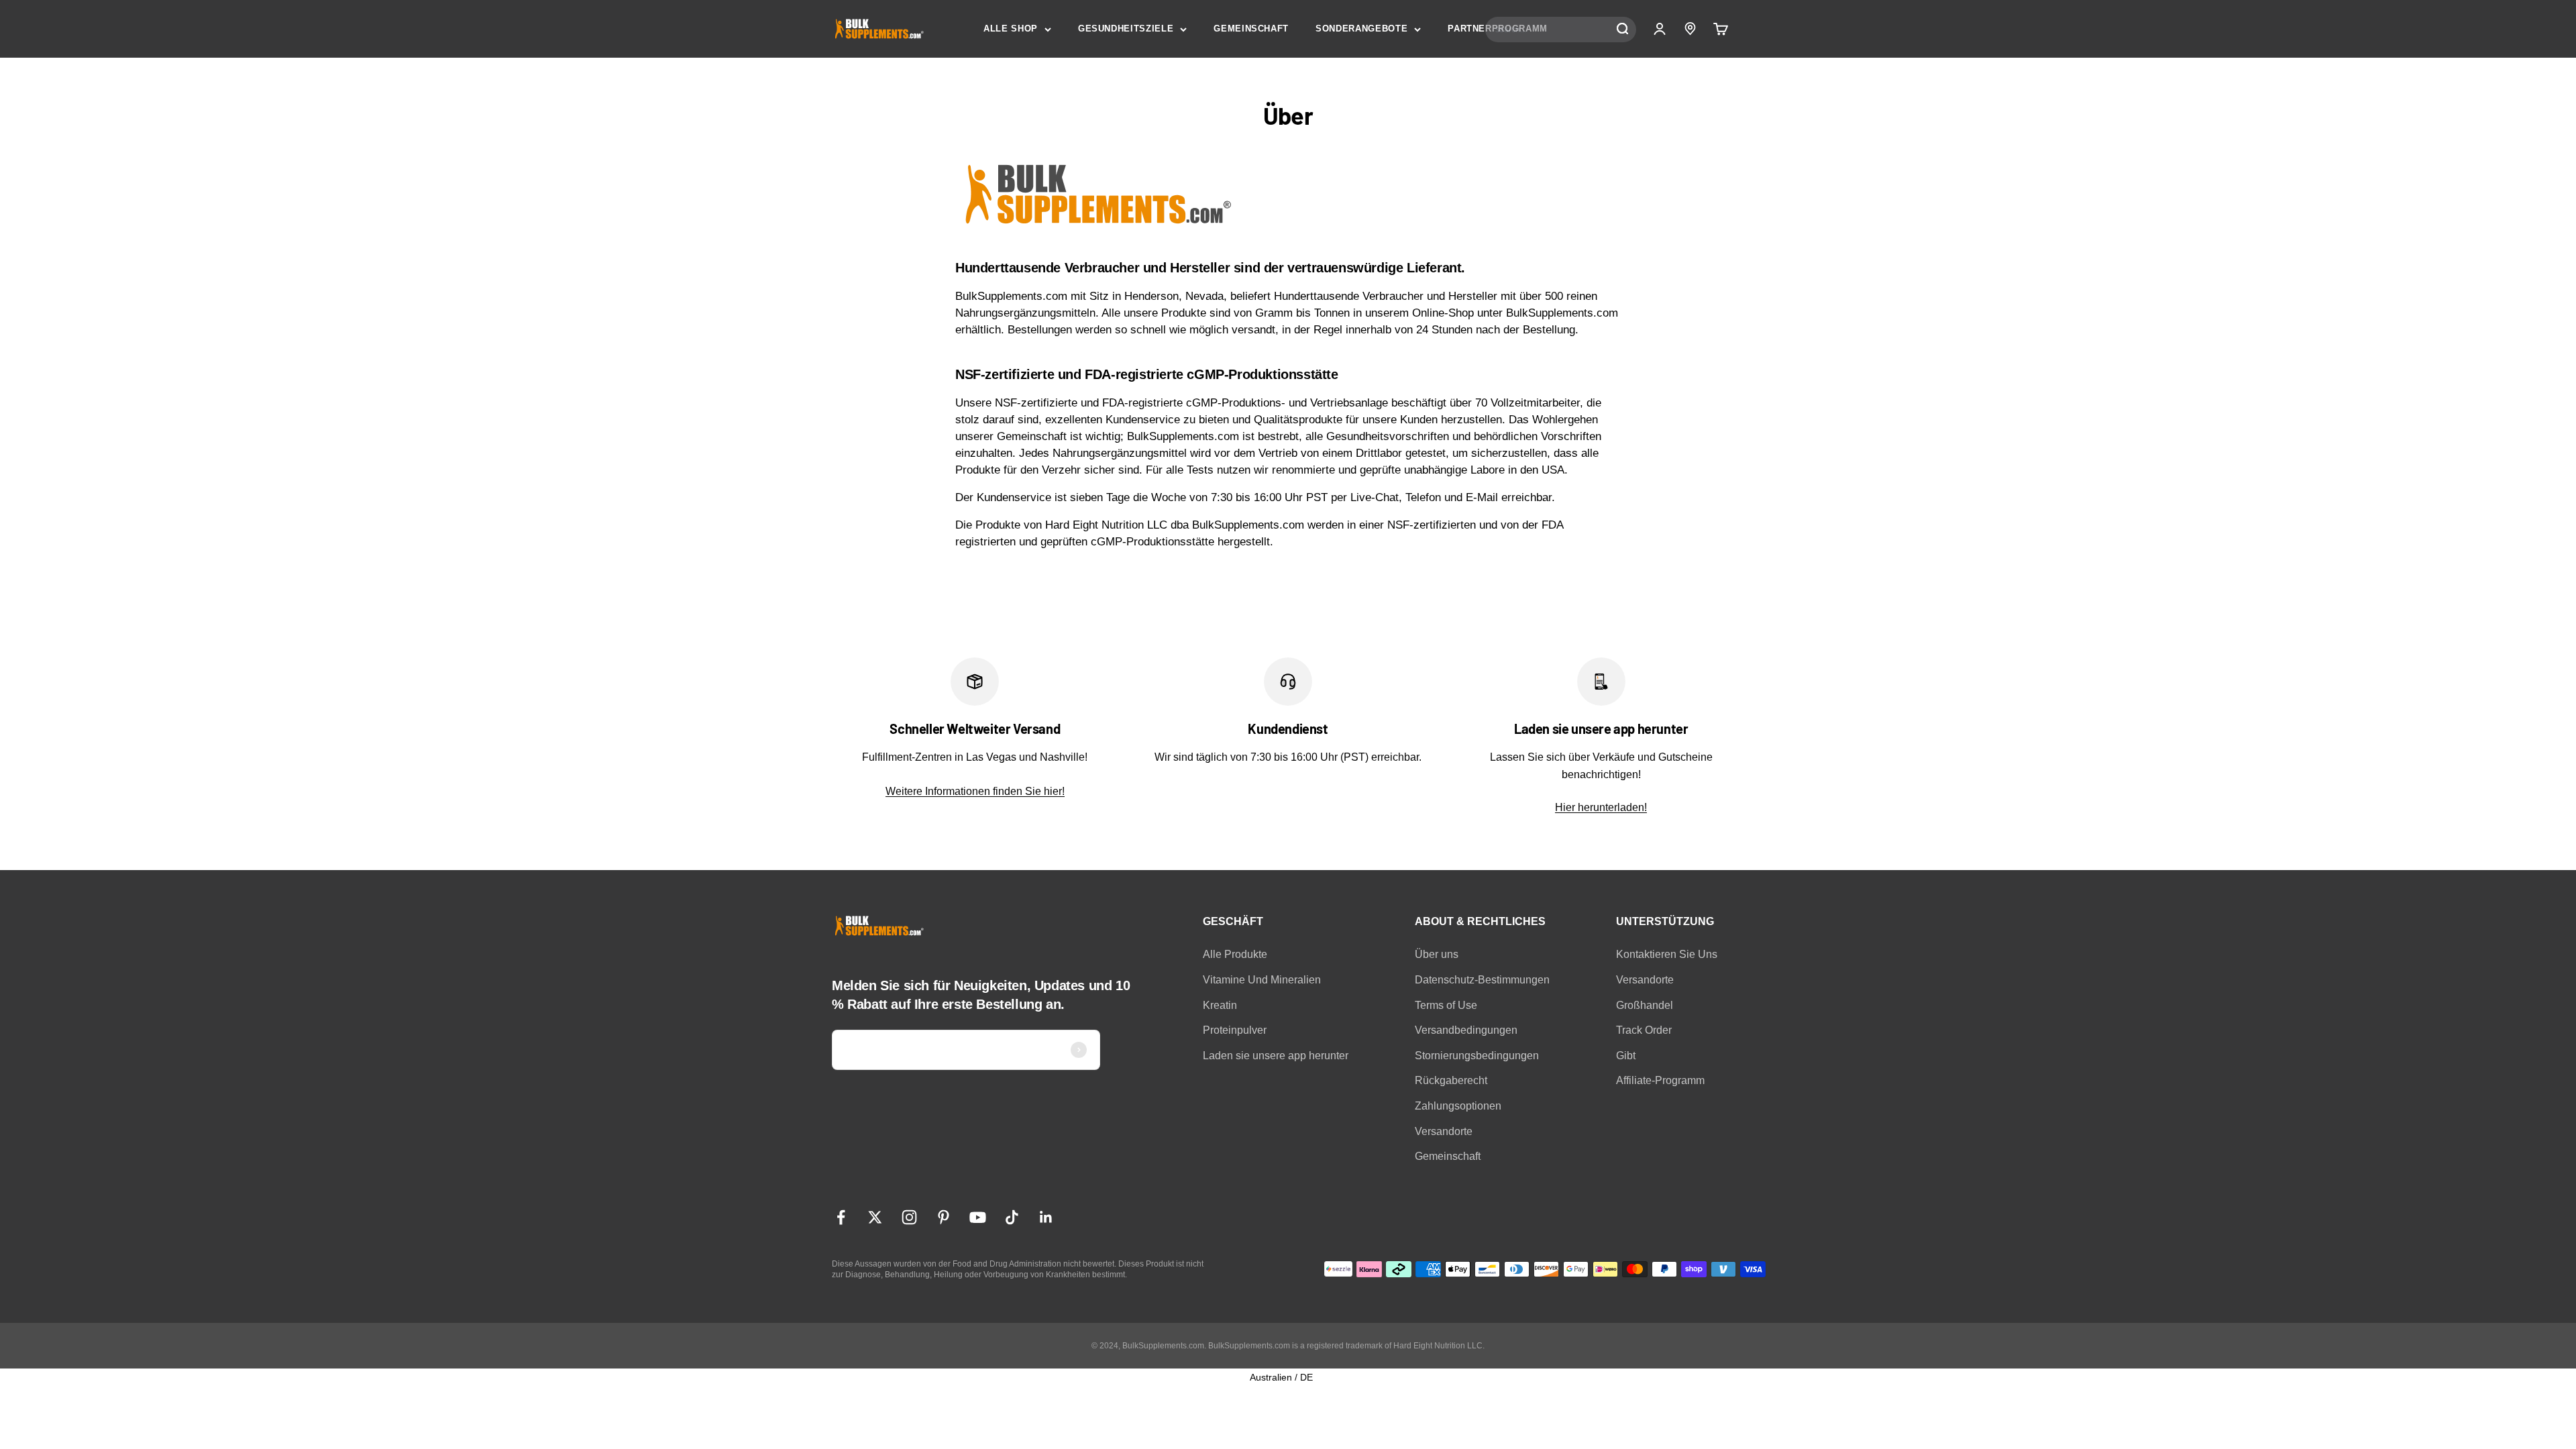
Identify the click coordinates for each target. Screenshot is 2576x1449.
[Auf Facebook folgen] (841, 1217)
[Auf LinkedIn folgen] (1046, 1217)
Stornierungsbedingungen (1477, 1056)
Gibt (1626, 1056)
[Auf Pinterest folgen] (944, 1217)
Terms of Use (1446, 1005)
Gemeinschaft (1448, 1156)
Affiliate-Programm (1660, 1080)
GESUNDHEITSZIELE (1126, 29)
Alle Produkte (1235, 954)
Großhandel (1645, 1005)
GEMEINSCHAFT (1251, 29)
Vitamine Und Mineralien (1262, 980)
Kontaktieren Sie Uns (1667, 954)
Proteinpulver (1235, 1030)
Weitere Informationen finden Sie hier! (975, 791)
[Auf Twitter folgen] (875, 1217)
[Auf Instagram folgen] (909, 1217)
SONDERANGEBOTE (1361, 29)
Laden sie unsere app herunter (1276, 1056)
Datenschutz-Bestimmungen (1482, 980)
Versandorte (1444, 1131)
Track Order (1644, 1030)
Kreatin (1220, 1005)
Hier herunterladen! (1601, 807)
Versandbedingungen (1466, 1030)
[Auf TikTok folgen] (1012, 1217)
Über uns (1437, 954)
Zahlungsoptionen (1458, 1106)
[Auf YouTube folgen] (978, 1217)
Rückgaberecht (1451, 1080)
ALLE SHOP (1011, 29)
